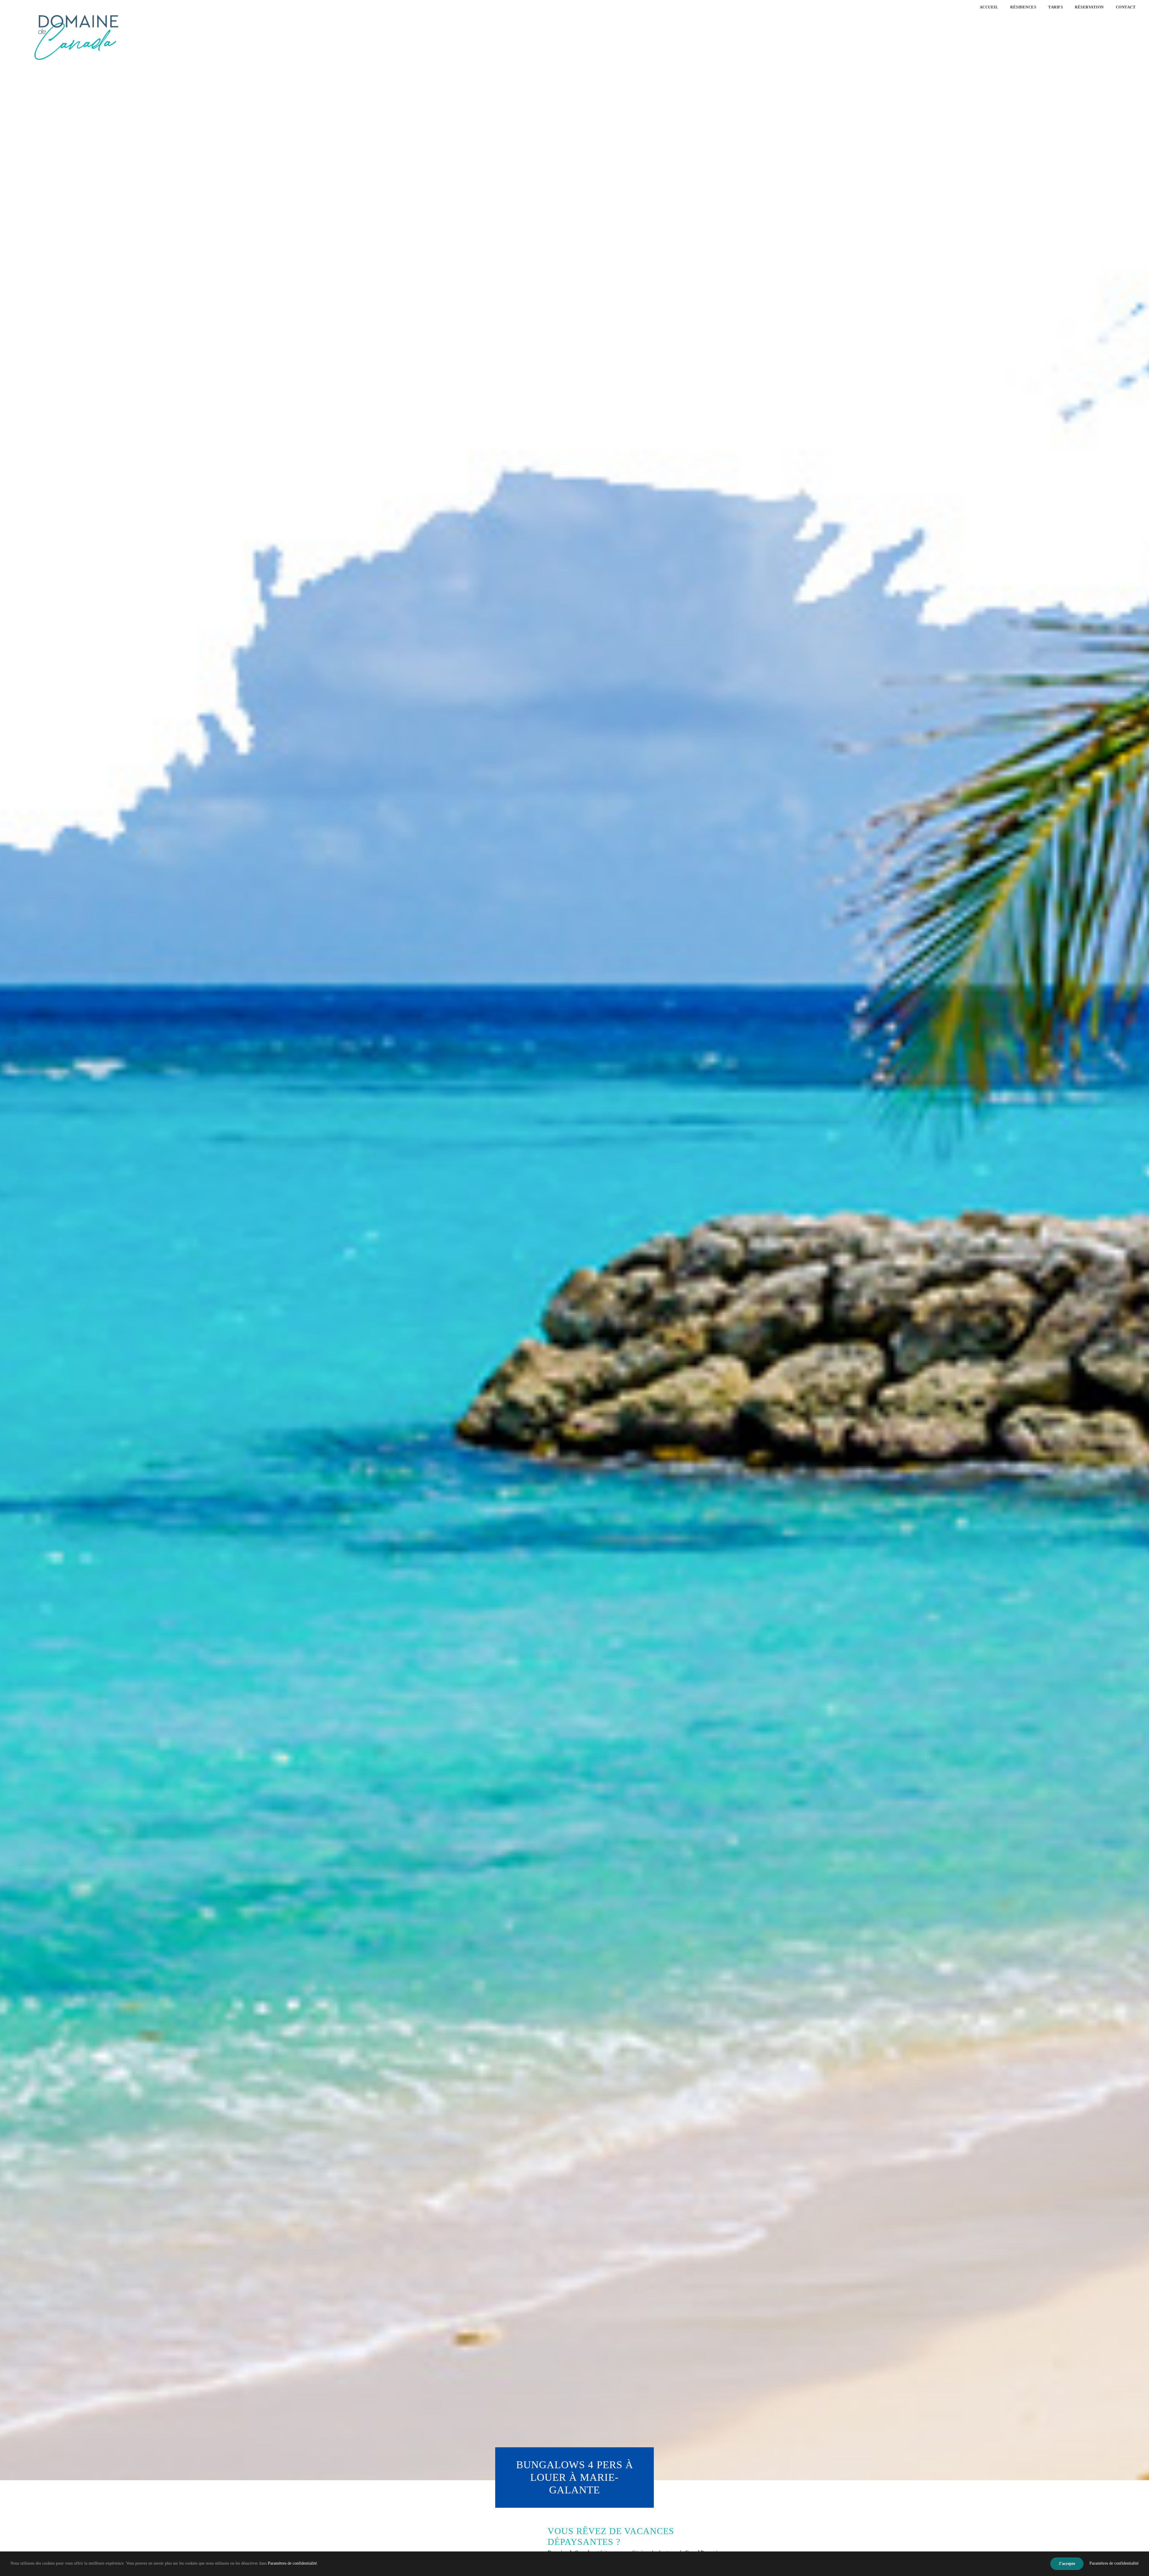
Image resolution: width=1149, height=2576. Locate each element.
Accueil (989, 7)
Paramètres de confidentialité (292, 2563)
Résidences (1023, 7)
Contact (1126, 7)
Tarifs (1055, 7)
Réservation (1089, 7)
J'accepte (1067, 2564)
